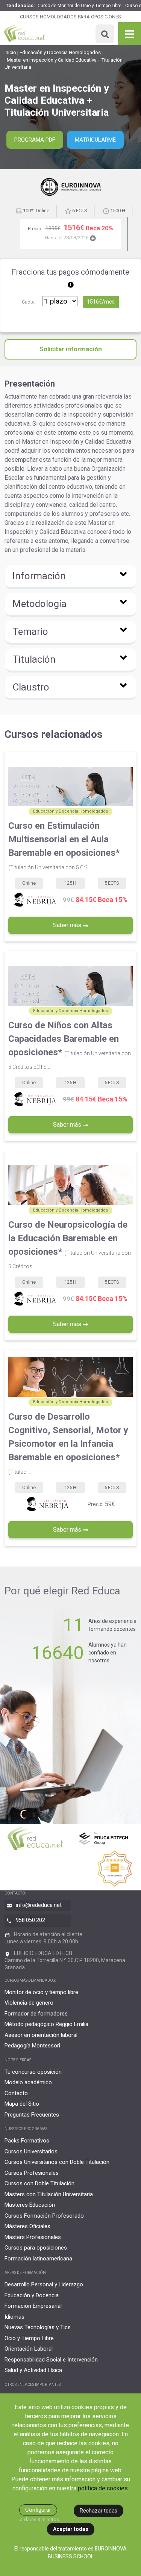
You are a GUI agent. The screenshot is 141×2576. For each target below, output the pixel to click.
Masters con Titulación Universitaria (49, 2194)
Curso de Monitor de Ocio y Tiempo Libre (80, 6)
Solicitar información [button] (71, 349)
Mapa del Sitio (22, 2104)
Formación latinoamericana (38, 2259)
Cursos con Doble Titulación (39, 2183)
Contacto (16, 2093)
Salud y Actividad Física (33, 2370)
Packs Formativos (27, 2141)
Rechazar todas (99, 2511)
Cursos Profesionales (32, 2173)
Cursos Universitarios (31, 2151)
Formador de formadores (36, 2014)
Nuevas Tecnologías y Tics (38, 2327)
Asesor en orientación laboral (41, 2035)
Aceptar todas (71, 2529)
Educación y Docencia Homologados (60, 52)
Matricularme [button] (95, 140)
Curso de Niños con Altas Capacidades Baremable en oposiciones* (70, 1045)
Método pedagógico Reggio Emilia (46, 2024)
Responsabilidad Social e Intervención (51, 2360)
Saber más (68, 925)
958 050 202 (30, 1920)
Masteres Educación (30, 2205)
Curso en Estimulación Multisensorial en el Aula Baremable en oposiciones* (64, 845)
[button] (70, 577)
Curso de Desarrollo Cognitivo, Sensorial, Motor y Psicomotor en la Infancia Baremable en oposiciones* (68, 1443)
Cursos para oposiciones (36, 2248)
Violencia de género (29, 2003)
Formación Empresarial (33, 2306)
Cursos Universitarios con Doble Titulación (57, 2162)
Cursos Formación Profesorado (44, 2216)
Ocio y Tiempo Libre (29, 2338)
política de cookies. (103, 2488)
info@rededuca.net (39, 1905)
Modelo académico (28, 2082)
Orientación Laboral (29, 2349)
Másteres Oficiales (27, 2226)
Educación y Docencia (32, 2295)
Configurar (38, 2510)
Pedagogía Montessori (32, 2046)
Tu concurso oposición (33, 2072)
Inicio (10, 52)
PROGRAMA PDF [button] (35, 140)
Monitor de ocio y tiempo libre (41, 1992)
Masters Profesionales (33, 2237)
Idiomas (14, 2317)
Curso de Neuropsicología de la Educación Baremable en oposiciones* (70, 1244)
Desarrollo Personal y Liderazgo (44, 2284)
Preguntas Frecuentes (32, 2115)
